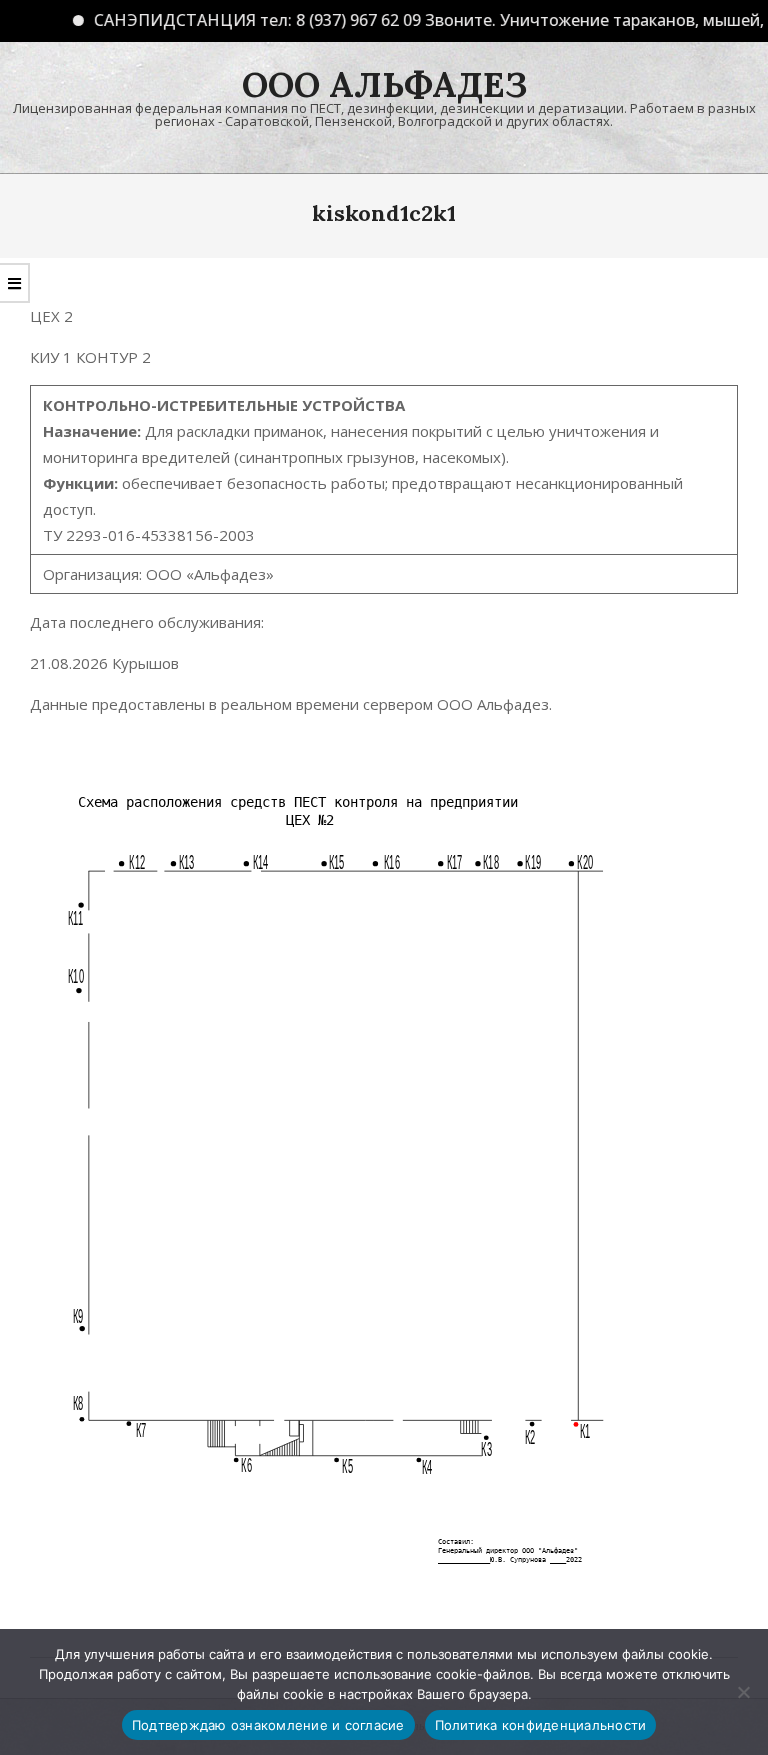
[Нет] (743, 1692)
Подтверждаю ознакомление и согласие (268, 1725)
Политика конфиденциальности (541, 1725)
